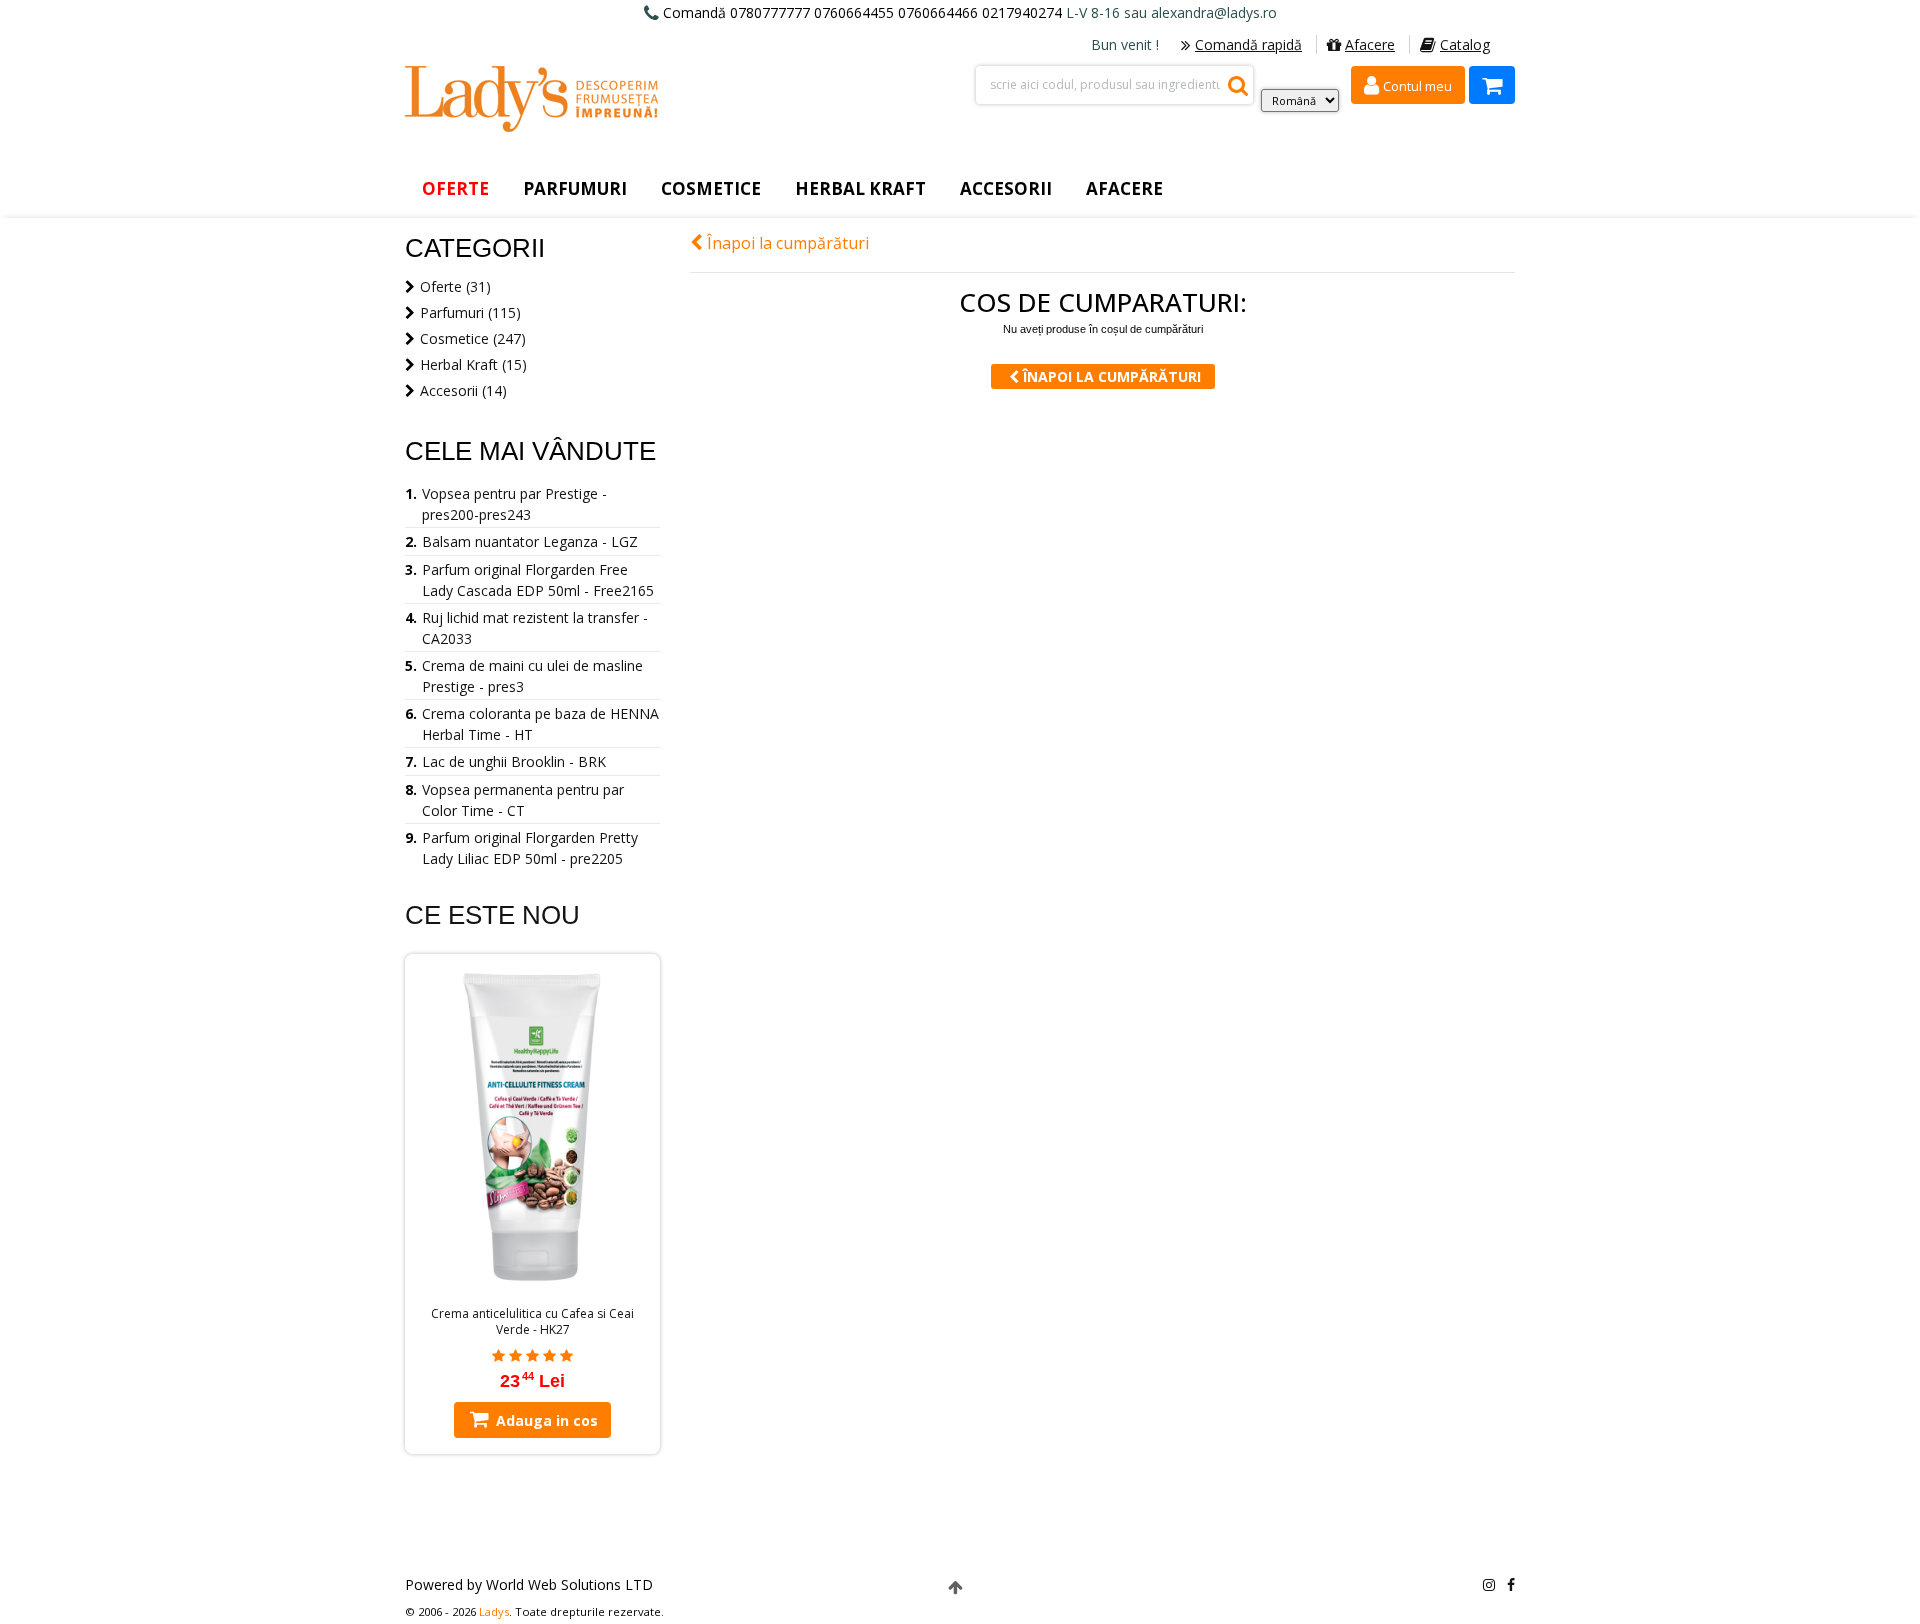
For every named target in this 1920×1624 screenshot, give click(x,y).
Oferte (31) (455, 286)
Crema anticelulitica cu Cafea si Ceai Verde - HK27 (532, 1322)
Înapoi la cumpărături (786, 243)
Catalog (1465, 44)
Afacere (1370, 44)
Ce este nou (492, 915)
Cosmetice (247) (473, 338)
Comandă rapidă (1248, 44)
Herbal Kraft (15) (473, 364)
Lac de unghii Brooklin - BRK (514, 761)
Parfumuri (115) (470, 312)
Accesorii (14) (463, 390)
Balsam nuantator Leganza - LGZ (530, 541)
